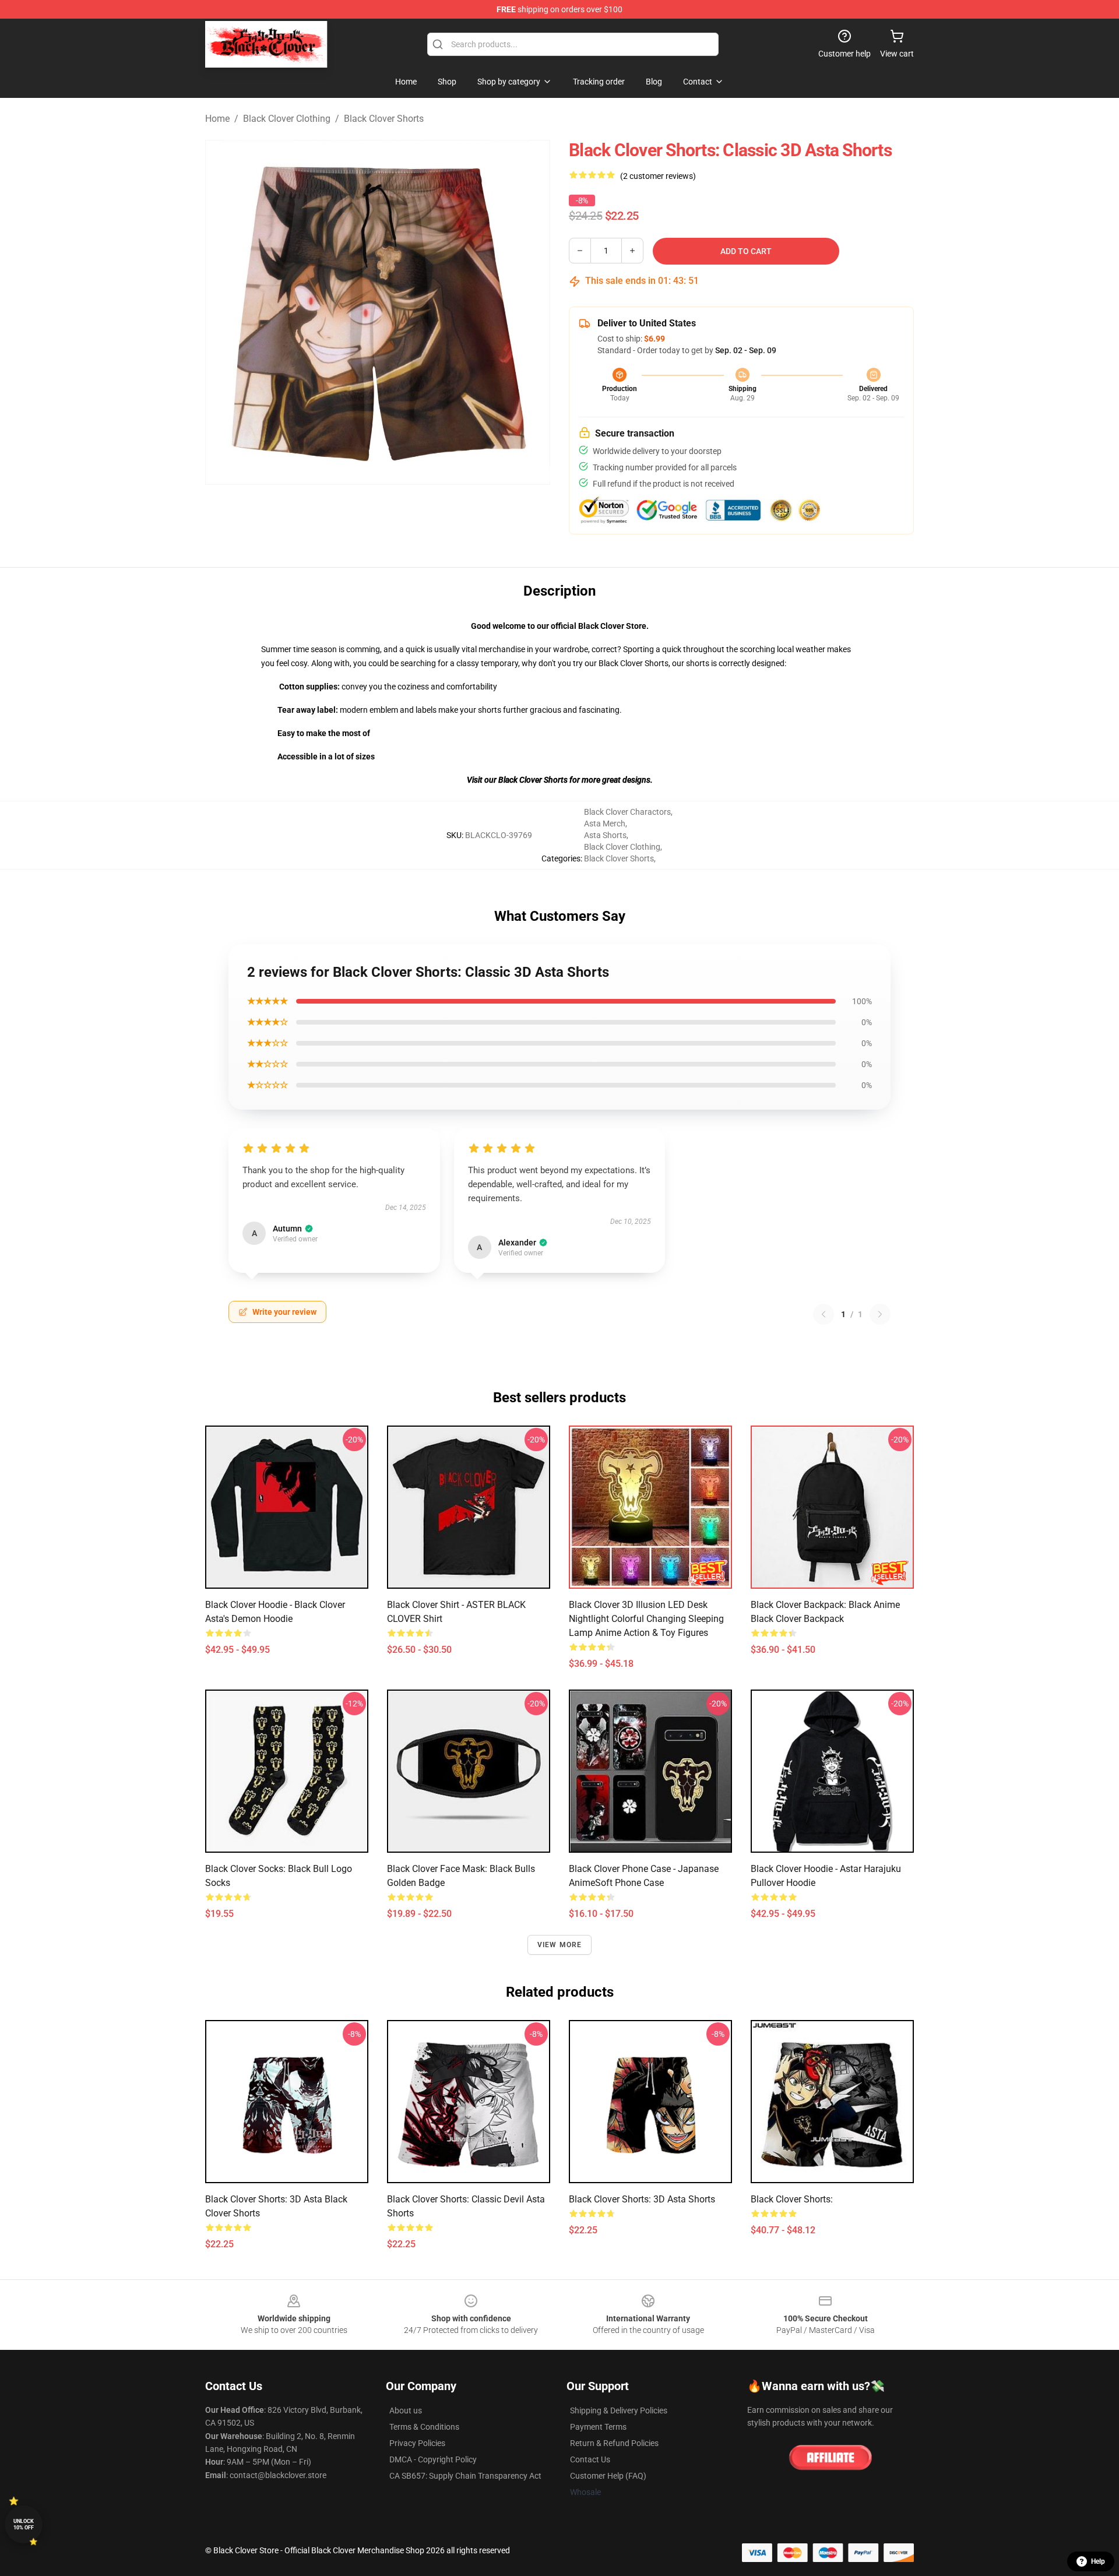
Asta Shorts (605, 835)
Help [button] (1098, 2561)
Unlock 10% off (24, 2524)
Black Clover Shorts (384, 119)
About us (406, 2410)
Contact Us (590, 2459)
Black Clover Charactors (627, 812)
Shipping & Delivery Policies (619, 2410)
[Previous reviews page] (824, 1314)
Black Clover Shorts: (792, 2199)
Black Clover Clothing (287, 119)
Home (217, 119)
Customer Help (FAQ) (608, 2476)
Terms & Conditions (424, 2427)
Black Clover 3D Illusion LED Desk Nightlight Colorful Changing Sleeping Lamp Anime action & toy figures (646, 1619)
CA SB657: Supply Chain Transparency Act (465, 2476)
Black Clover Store (612, 626)
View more (560, 1945)
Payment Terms (598, 2427)
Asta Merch (605, 824)
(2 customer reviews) (658, 176)
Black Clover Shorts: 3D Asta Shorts (642, 2199)
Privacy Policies (417, 2443)
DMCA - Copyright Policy (433, 2459)
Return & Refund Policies (614, 2443)
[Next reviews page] (880, 1314)
